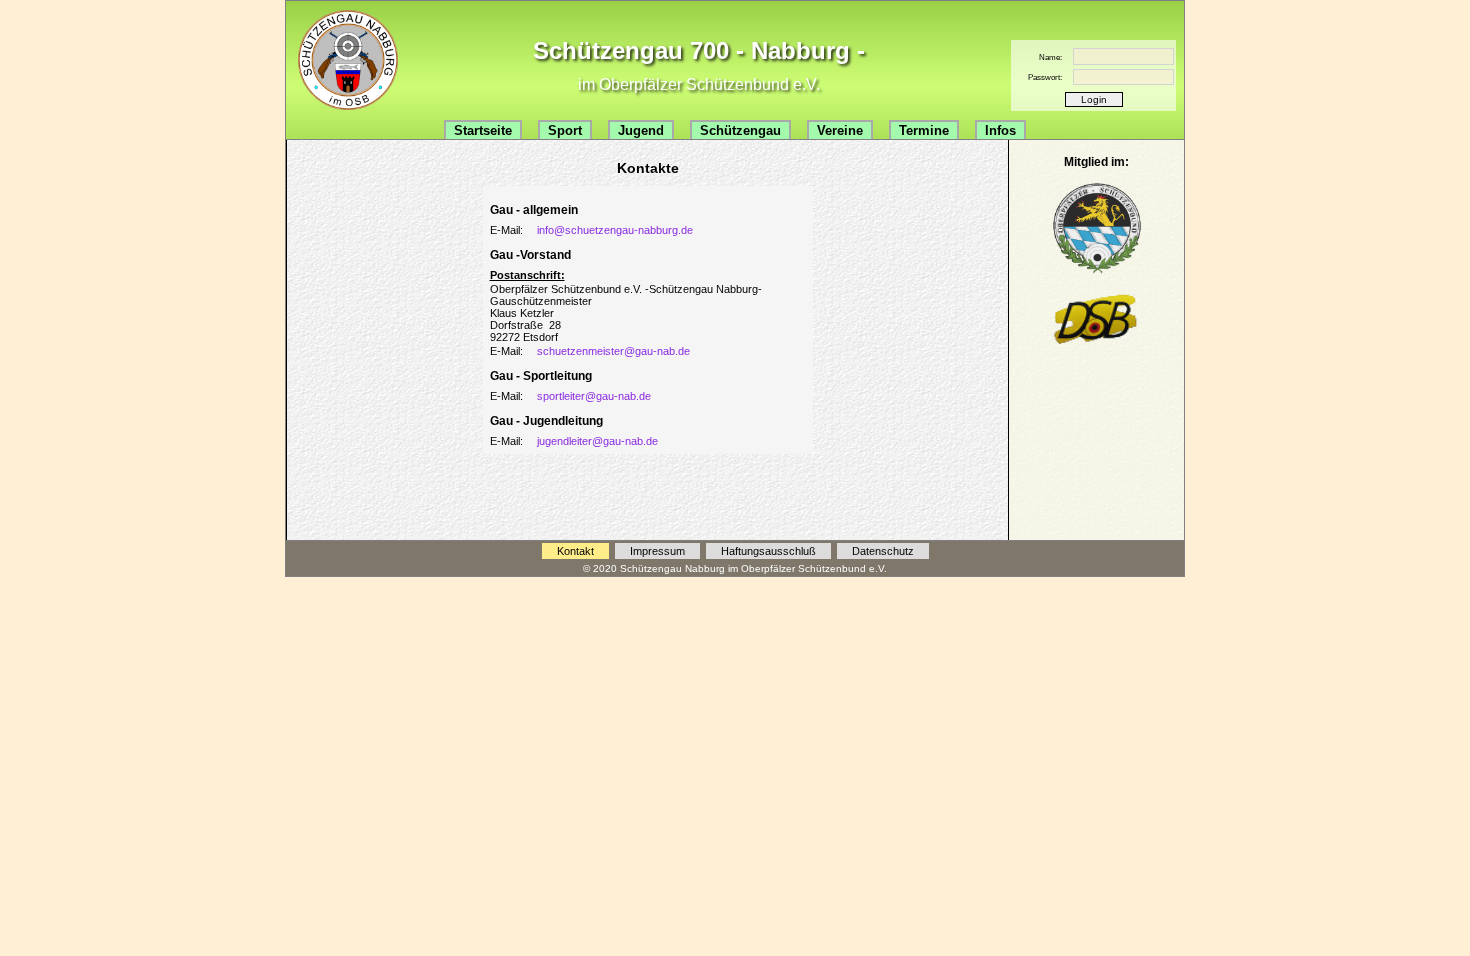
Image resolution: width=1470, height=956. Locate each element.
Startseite (483, 130)
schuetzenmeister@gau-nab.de (613, 351)
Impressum (657, 551)
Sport (565, 130)
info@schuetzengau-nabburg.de (615, 230)
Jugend (641, 130)
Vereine (840, 130)
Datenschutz (883, 551)
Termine (924, 130)
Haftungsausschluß (768, 551)
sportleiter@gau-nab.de (594, 396)
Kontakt (575, 551)
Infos (1000, 130)
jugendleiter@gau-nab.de (597, 441)
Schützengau (740, 130)
